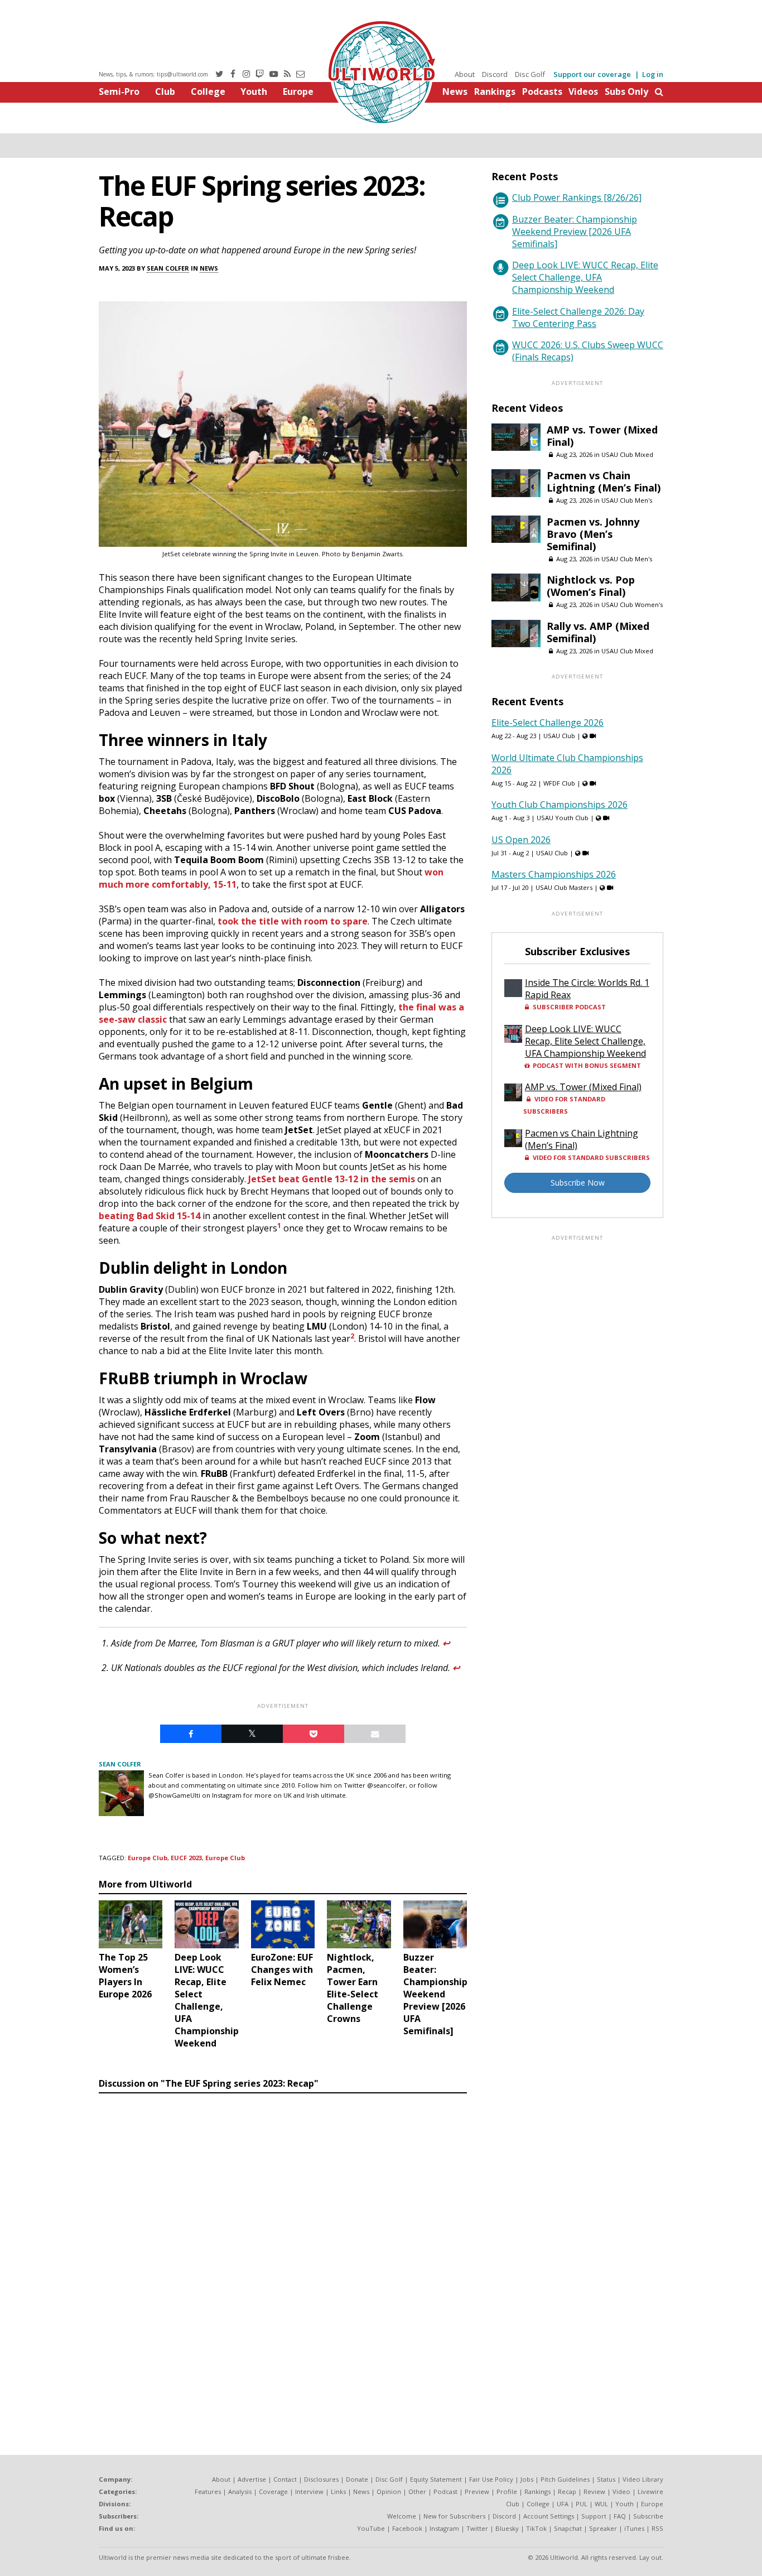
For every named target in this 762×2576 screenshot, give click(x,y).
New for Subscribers (454, 2516)
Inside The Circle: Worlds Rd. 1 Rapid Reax (587, 989)
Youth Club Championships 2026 (560, 805)
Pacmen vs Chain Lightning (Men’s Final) (604, 482)
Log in (653, 74)
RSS (657, 2528)
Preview (477, 2491)
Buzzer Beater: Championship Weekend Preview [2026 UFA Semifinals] (575, 232)
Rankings (495, 92)
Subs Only (626, 92)
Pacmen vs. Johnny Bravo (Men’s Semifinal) (593, 534)
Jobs (527, 2479)
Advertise (252, 2479)
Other (417, 2491)
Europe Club (148, 1858)
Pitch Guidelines (565, 2479)
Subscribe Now (578, 1183)
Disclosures (321, 2479)
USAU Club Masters (564, 887)
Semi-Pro (119, 92)
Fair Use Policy (491, 2479)
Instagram (444, 2528)
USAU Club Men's (627, 500)
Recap (567, 2491)
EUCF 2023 (186, 1858)
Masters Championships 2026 (554, 874)
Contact (285, 2479)
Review (594, 2491)
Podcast (445, 2491)
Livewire (650, 2491)
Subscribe (648, 2516)
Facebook (407, 2528)
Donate (357, 2479)
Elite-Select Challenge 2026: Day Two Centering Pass (578, 317)
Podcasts (542, 92)
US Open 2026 (521, 840)
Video (621, 2491)
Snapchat (568, 2528)
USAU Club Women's (632, 605)
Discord (495, 74)
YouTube (371, 2528)
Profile (507, 2491)
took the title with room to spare (293, 921)
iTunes (634, 2528)
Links (338, 2491)
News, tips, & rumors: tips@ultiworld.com (153, 74)
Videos (583, 92)
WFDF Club (559, 783)
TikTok (536, 2528)
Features (208, 2491)
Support (594, 2516)
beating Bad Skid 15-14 (149, 1216)
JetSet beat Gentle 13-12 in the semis (332, 1179)
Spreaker (603, 2528)
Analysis (240, 2491)
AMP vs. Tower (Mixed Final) (602, 436)
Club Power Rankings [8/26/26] (577, 198)
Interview (309, 2491)
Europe (298, 92)
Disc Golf (530, 74)
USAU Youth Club (563, 818)
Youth (254, 92)
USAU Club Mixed (627, 454)
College (208, 92)
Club (165, 92)
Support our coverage (592, 74)
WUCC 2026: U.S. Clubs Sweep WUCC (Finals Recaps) (588, 351)
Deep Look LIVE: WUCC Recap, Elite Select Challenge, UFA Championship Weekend (585, 277)
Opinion (389, 2491)
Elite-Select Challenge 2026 (548, 723)
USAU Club (559, 736)
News (455, 92)
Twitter (477, 2528)
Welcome (402, 2516)
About (465, 74)
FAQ (620, 2516)
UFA (563, 2504)
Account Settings (549, 2516)
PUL (582, 2504)
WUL (601, 2504)
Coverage (273, 2491)
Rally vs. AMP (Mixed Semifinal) (598, 632)
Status (606, 2479)
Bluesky (507, 2528)
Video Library (643, 2479)
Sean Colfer (168, 268)
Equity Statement (436, 2479)
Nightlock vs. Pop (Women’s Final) (591, 586)
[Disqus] (283, 2251)
